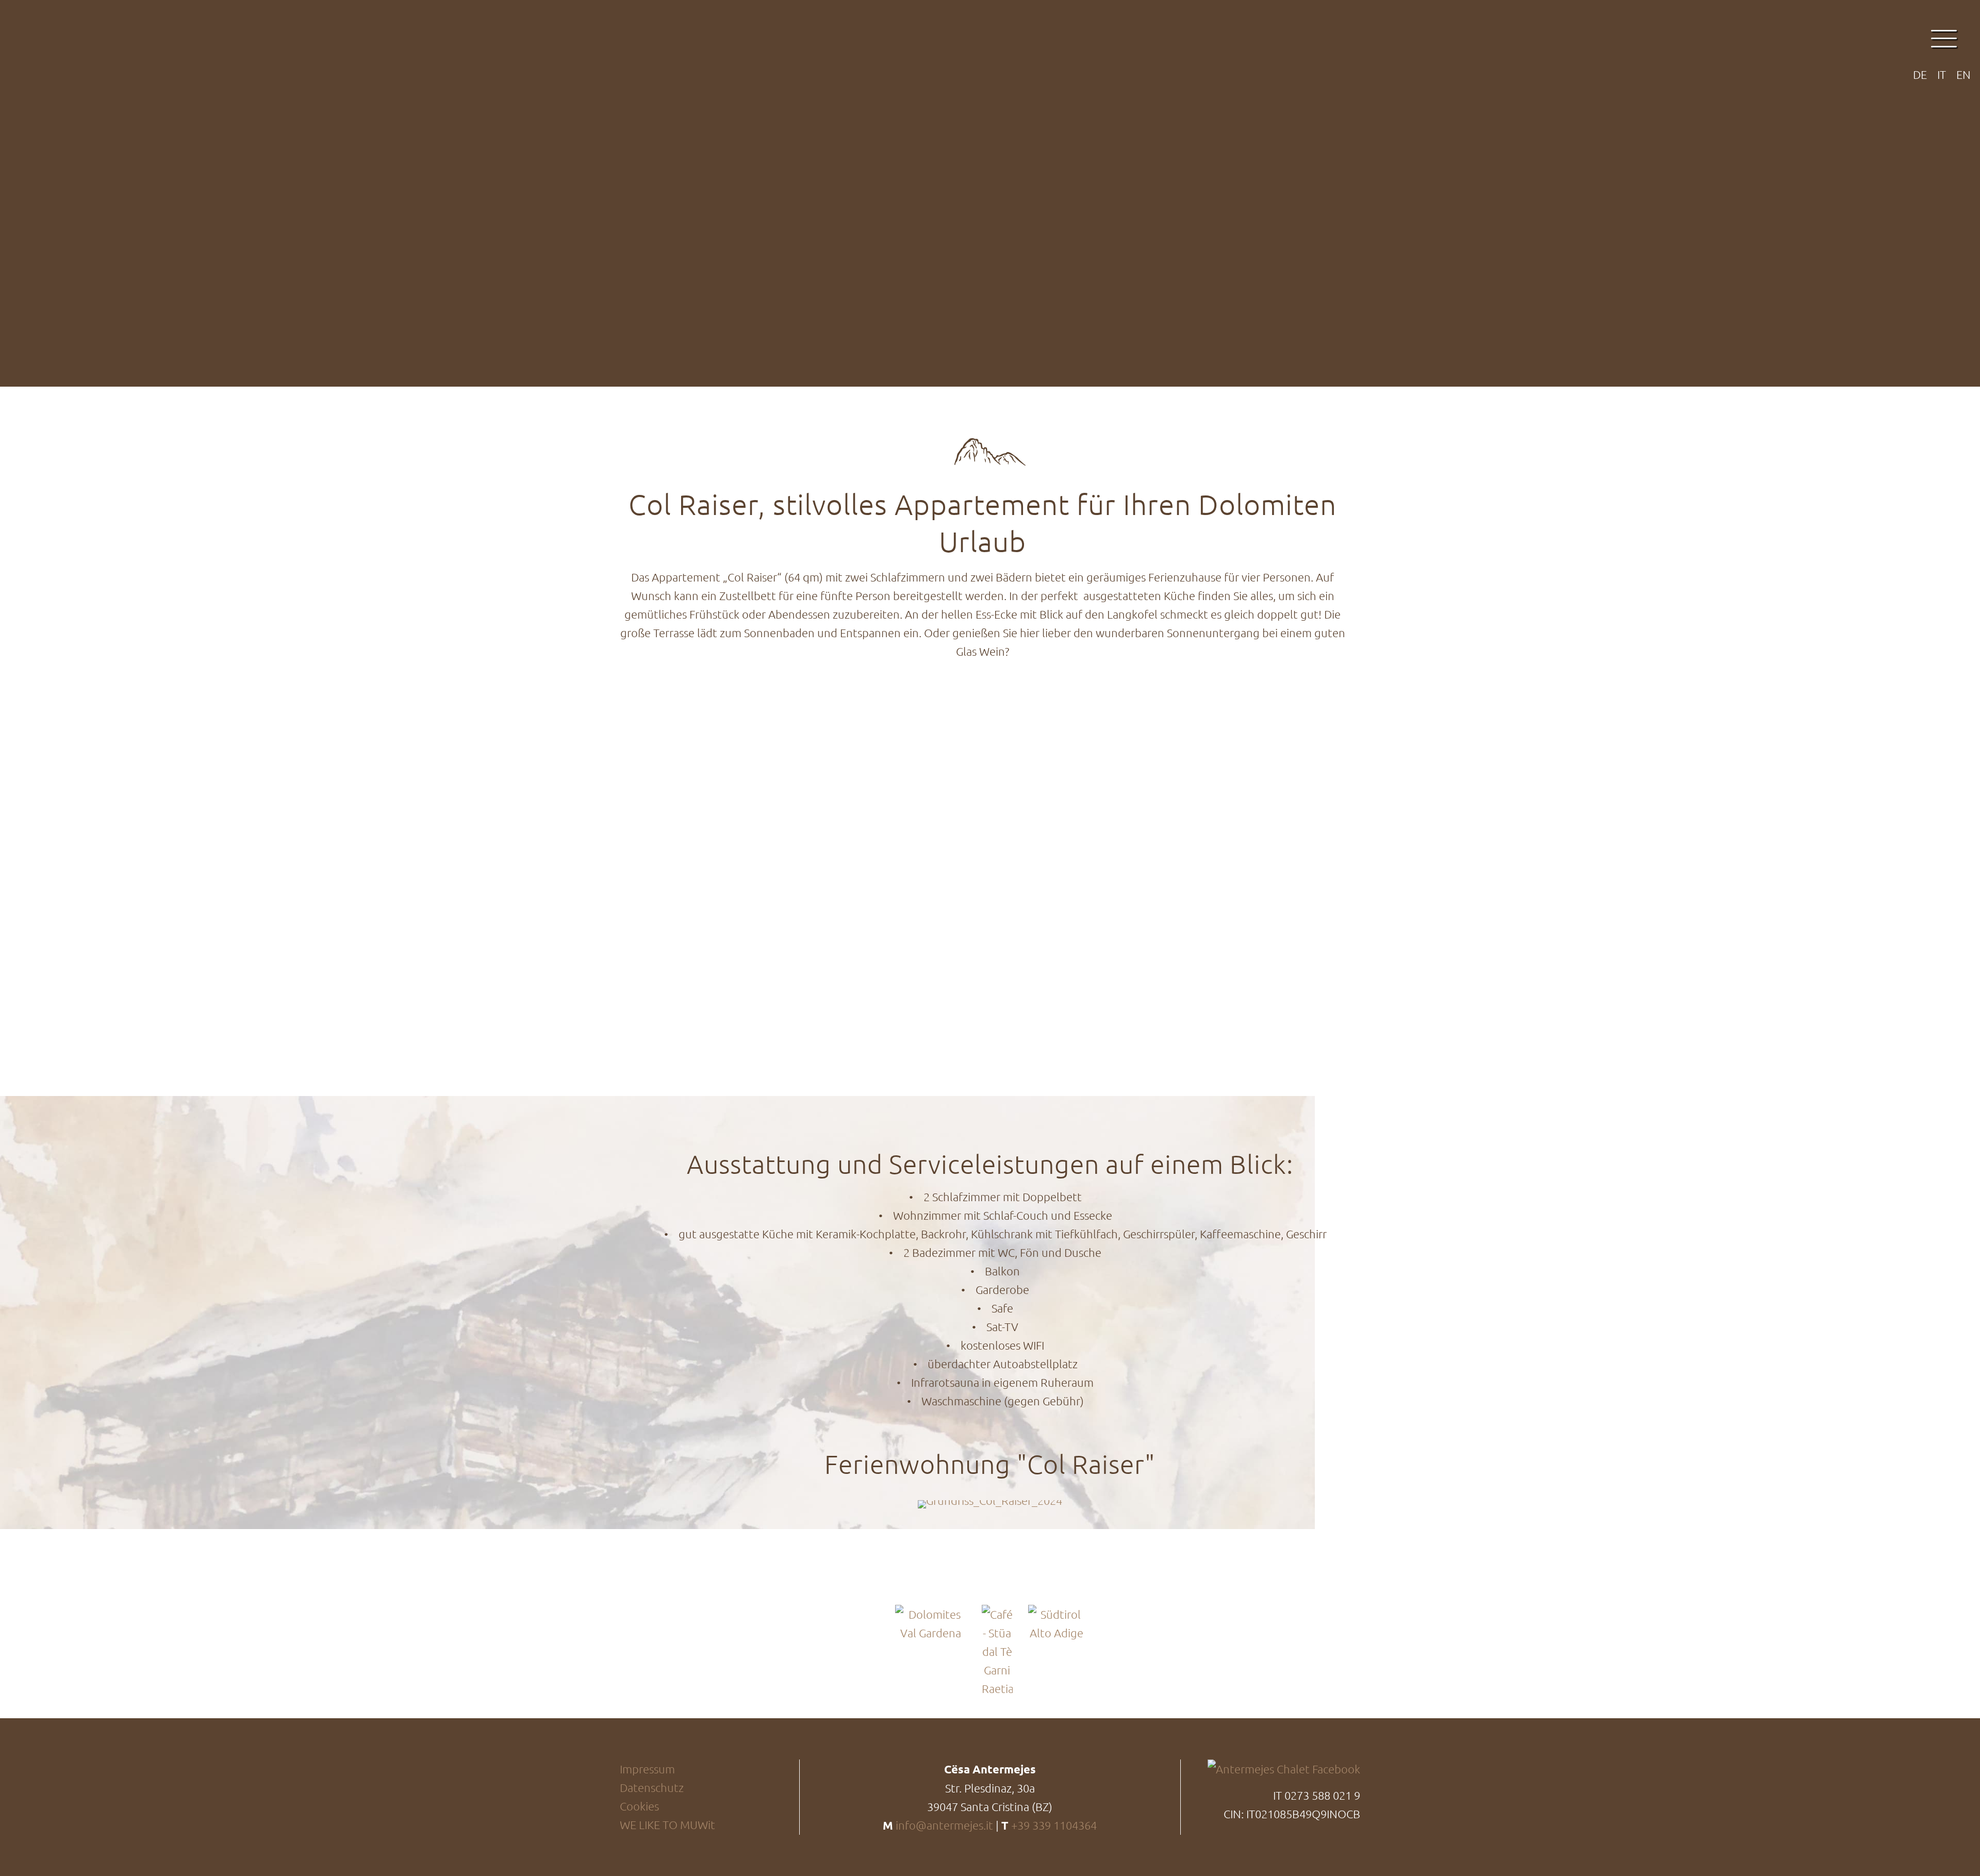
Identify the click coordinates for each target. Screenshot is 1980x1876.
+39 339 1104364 (1054, 1825)
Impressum (647, 1769)
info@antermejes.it (944, 1825)
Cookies (639, 1806)
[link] (990, 1504)
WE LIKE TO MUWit (667, 1824)
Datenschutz (652, 1787)
